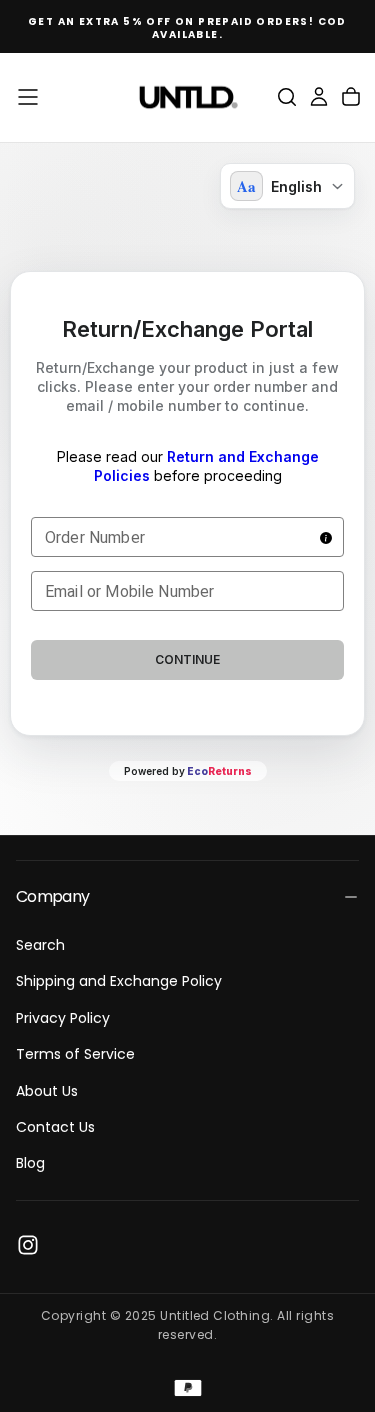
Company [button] (53, 896)
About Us (47, 1091)
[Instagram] (28, 1245)
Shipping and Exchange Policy (119, 981)
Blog (30, 1163)
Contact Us (55, 1127)
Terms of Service (75, 1054)
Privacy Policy (63, 1018)
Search (40, 945)
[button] (28, 97)
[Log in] (319, 97)
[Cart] (351, 97)
